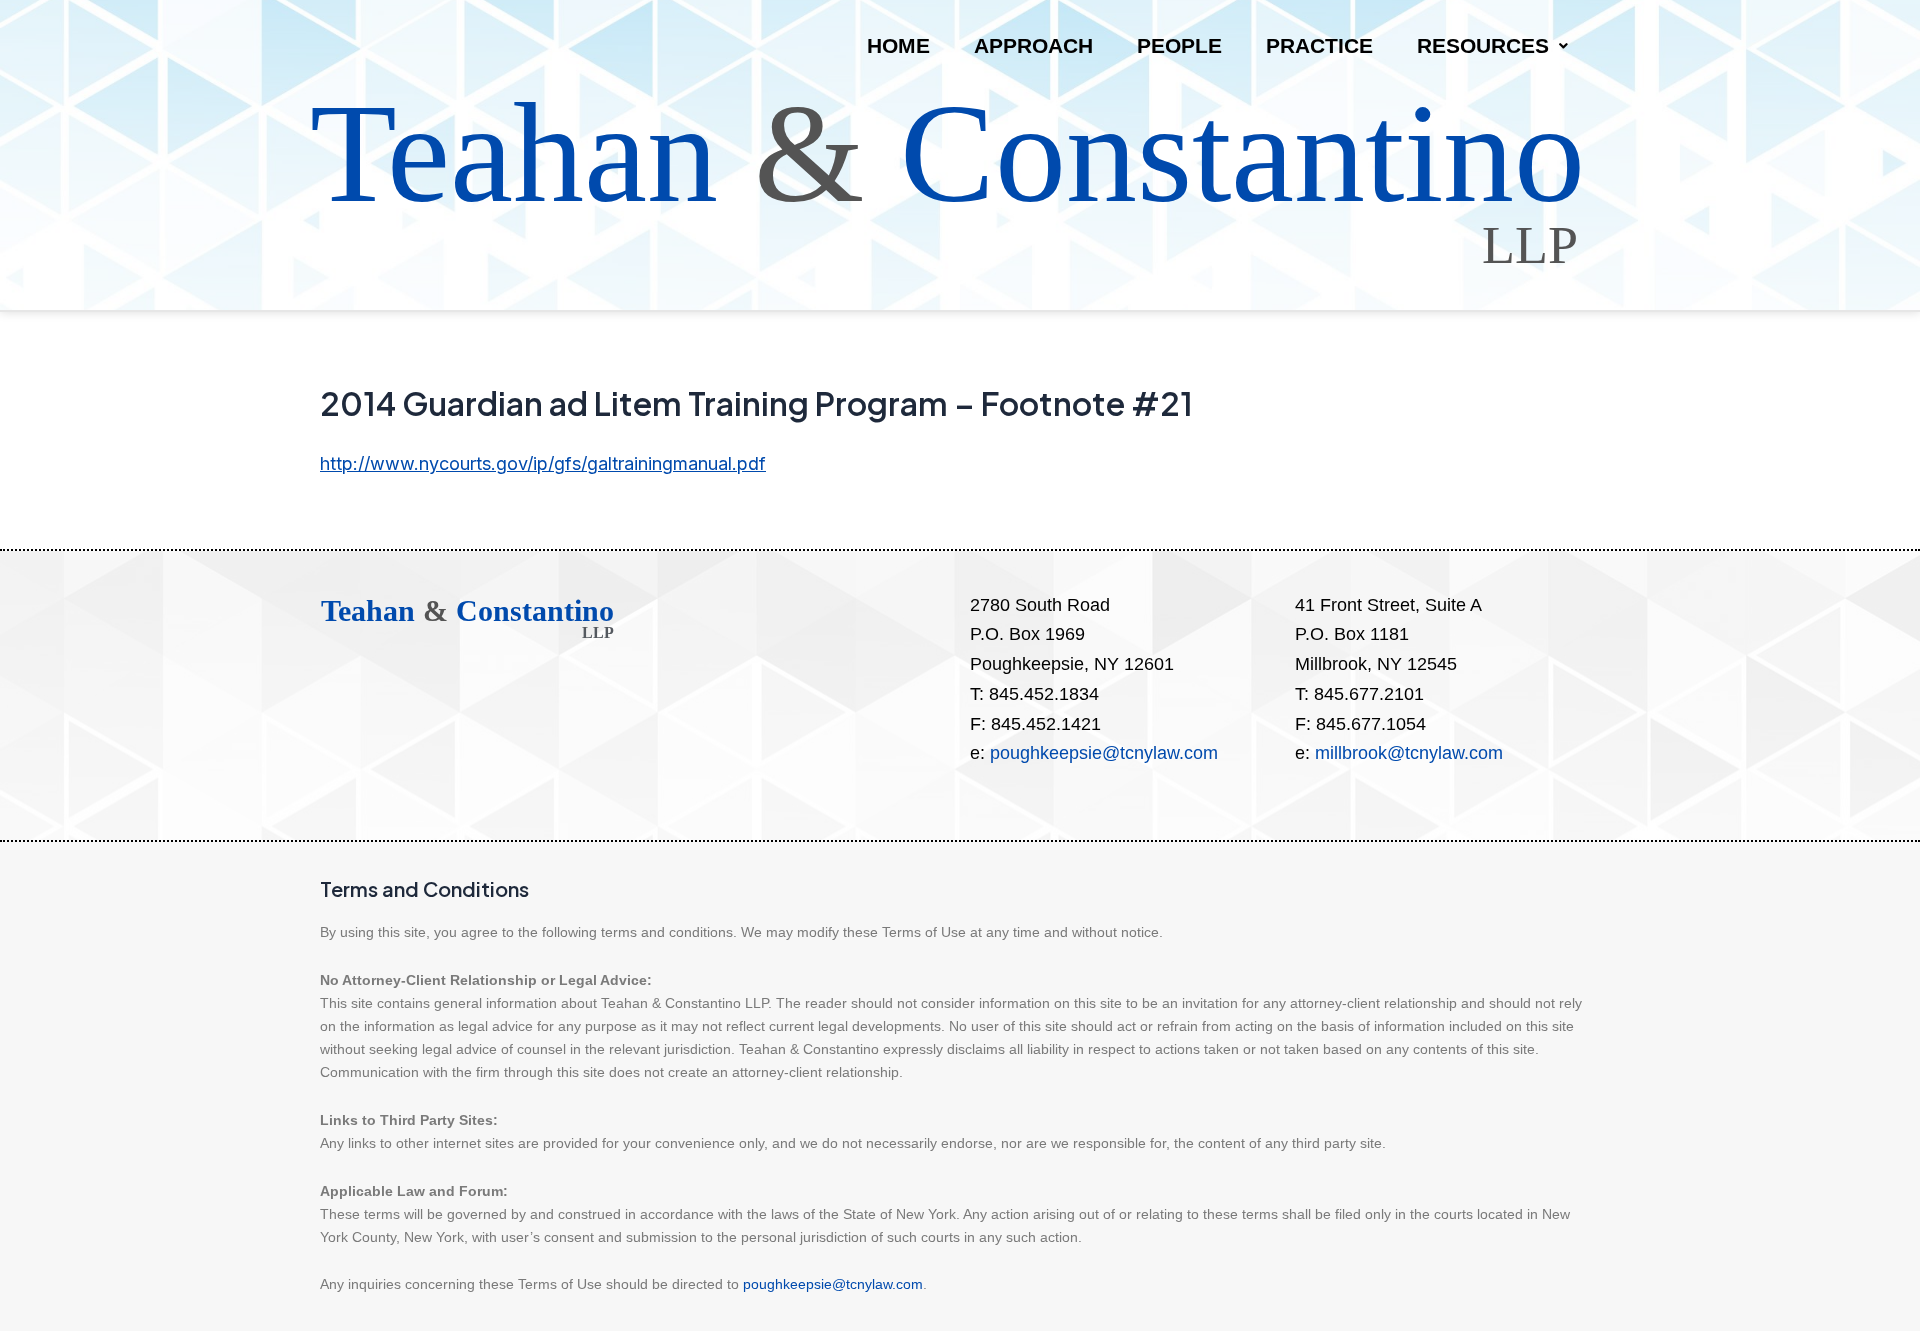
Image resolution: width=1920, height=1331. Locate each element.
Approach (1033, 45)
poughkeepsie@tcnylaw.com (1104, 753)
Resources (1483, 45)
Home (898, 45)
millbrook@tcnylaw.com (1409, 753)
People (1179, 45)
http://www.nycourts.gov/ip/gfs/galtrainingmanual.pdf (543, 463)
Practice (1319, 45)
